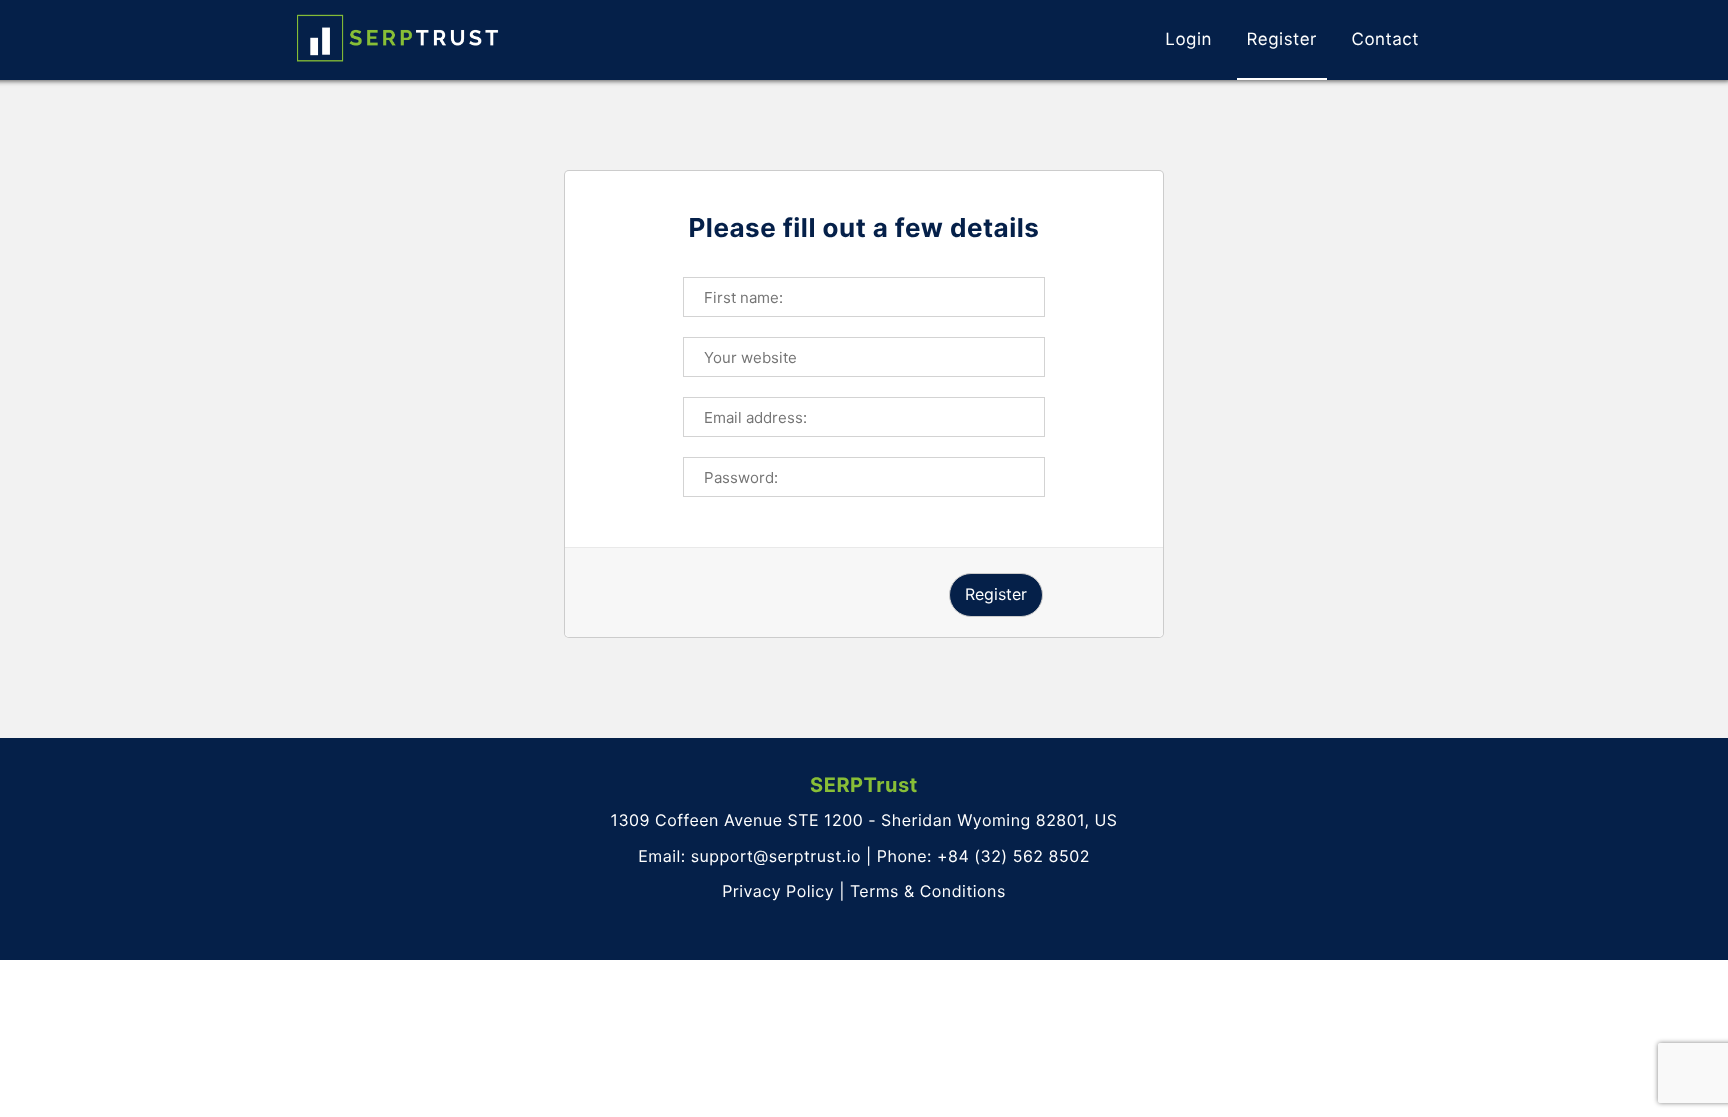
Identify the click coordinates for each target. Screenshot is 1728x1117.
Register (1282, 40)
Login (1188, 40)
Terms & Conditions (928, 891)
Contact (1385, 40)
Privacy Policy (778, 891)
